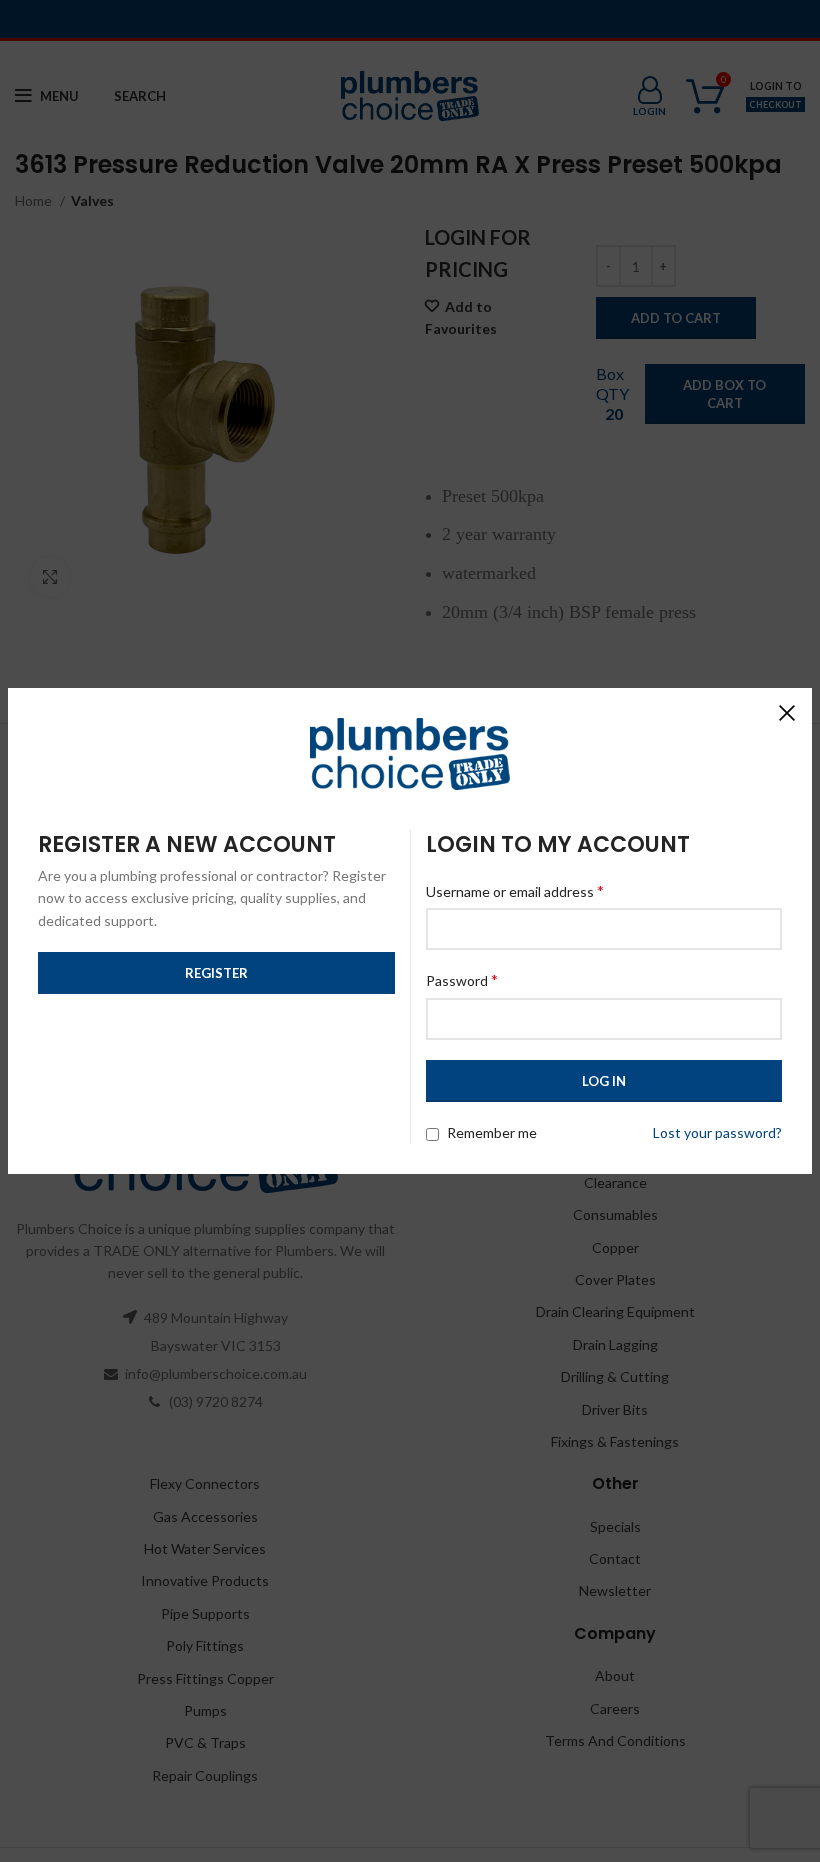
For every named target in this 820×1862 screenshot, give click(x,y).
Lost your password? (717, 1132)
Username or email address (515, 890)
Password (462, 979)
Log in (604, 1081)
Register (216, 973)
